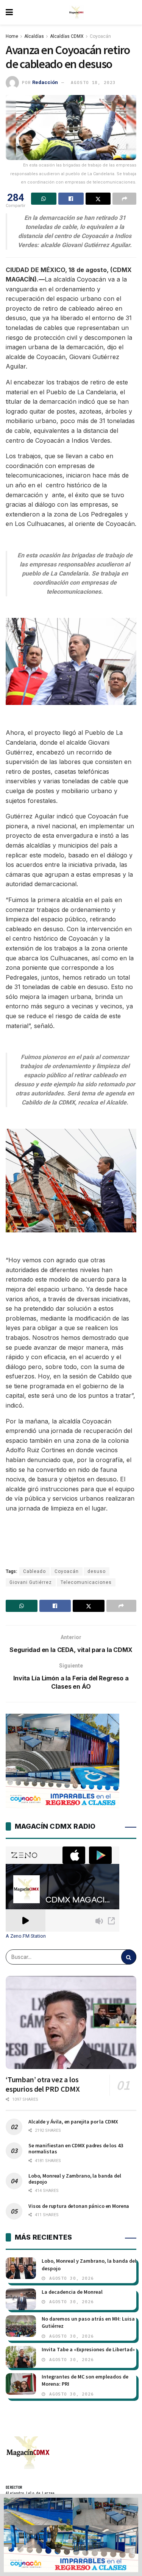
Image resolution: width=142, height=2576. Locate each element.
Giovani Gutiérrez (31, 1582)
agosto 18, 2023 (93, 82)
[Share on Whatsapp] (44, 199)
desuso (97, 1571)
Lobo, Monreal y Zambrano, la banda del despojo (75, 2179)
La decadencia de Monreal (72, 2292)
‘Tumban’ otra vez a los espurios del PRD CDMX (43, 2084)
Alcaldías (34, 36)
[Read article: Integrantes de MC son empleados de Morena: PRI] (21, 2384)
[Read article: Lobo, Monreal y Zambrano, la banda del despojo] (21, 2268)
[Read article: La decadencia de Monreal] (21, 2299)
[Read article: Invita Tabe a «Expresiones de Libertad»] (21, 2357)
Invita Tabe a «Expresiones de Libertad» (88, 2349)
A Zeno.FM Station (26, 1936)
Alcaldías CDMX (67, 36)
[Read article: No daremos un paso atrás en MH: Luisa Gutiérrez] (21, 2326)
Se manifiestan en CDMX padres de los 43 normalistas (76, 2148)
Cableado (34, 1571)
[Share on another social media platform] (124, 199)
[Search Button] (129, 1957)
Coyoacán (100, 36)
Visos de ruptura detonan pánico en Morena (79, 2206)
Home (12, 36)
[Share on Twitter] (98, 199)
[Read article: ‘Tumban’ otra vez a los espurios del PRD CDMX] (71, 2023)
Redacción (45, 82)
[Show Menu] (9, 12)
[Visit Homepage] (76, 12)
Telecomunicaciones (86, 1582)
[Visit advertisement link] (71, 2535)
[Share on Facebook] (71, 199)
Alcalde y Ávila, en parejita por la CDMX (73, 2122)
